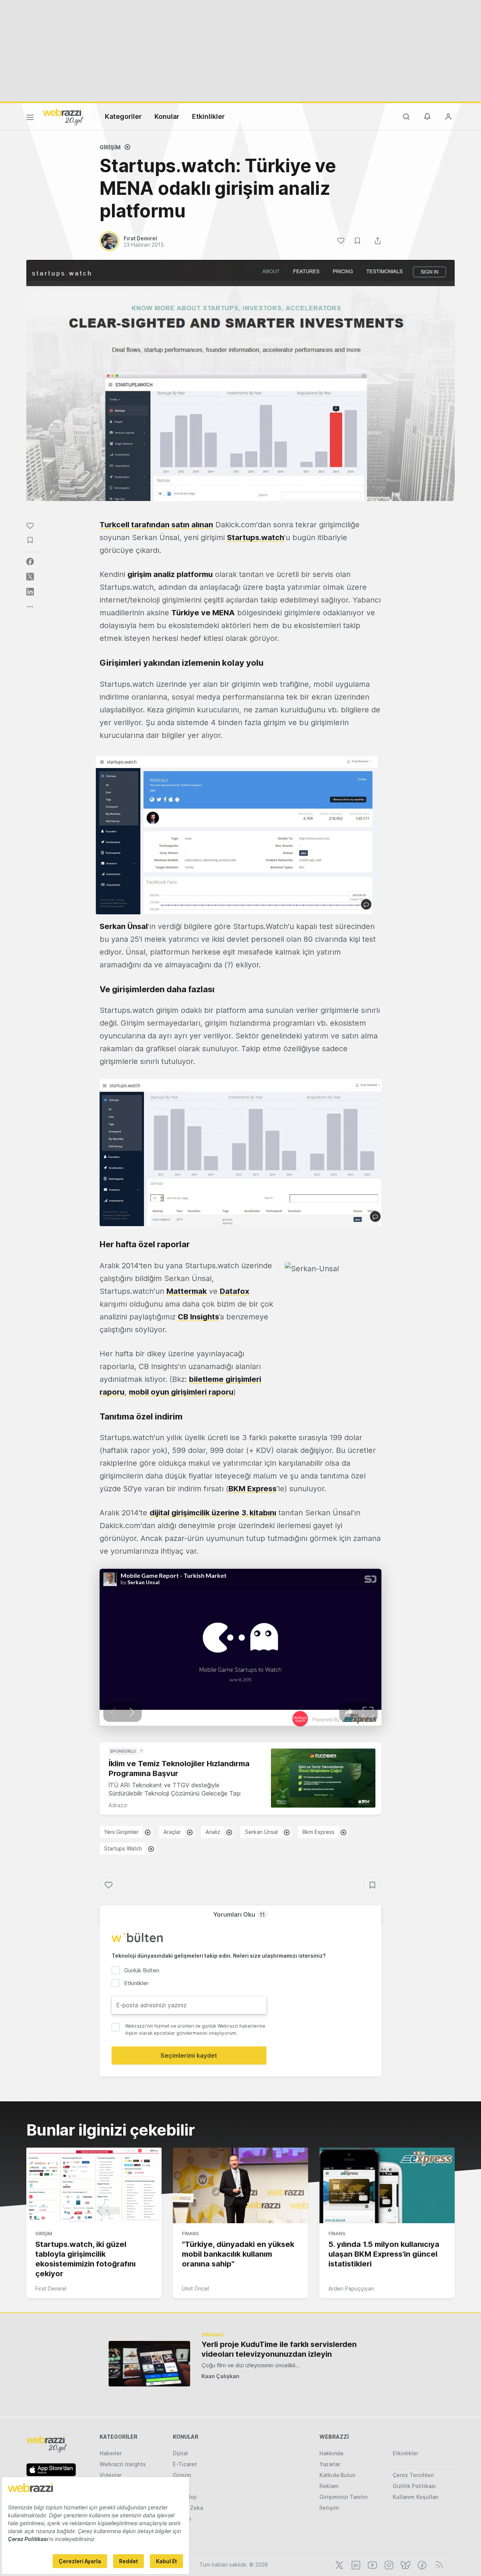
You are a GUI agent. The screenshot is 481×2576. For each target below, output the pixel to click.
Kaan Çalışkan (220, 2376)
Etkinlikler (208, 116)
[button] (237, 835)
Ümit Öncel (195, 2288)
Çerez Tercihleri (413, 2475)
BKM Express (253, 1489)
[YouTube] (372, 2564)
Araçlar (172, 1832)
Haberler (111, 2453)
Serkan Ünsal (261, 1832)
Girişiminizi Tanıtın (343, 2497)
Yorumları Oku (239, 1914)
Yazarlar (330, 2464)
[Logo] (63, 116)
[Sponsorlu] (323, 1778)
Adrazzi (118, 1805)
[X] (339, 2564)
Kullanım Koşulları (416, 2497)
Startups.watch (256, 537)
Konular (167, 116)
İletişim (329, 2508)
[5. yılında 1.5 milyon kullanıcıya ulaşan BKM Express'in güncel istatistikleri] (387, 2186)
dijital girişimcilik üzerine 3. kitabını (213, 1513)
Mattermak (187, 1291)
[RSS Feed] (438, 2564)
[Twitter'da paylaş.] (30, 577)
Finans (190, 2234)
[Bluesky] (405, 2564)
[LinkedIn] (355, 2564)
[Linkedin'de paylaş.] (30, 592)
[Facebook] (421, 2564)
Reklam (329, 2486)
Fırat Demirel (51, 2288)
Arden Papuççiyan (351, 2288)
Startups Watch (123, 1848)
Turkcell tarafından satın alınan (156, 525)
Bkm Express (318, 1832)
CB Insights (198, 1317)
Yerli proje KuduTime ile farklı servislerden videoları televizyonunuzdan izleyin (279, 2349)
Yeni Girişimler (121, 1832)
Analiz (213, 1832)
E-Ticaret (185, 2464)
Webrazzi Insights (123, 2464)
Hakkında (331, 2453)
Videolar (110, 2475)
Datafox (234, 1291)
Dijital (180, 2453)
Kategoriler (123, 116)
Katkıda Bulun (337, 2475)
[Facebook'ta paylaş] (30, 562)
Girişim (110, 147)
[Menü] (30, 118)
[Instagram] (388, 2564)
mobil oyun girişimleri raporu (181, 1392)
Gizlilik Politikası (414, 2486)
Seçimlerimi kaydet (189, 2055)
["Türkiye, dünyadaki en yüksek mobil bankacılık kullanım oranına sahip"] (240, 2186)
